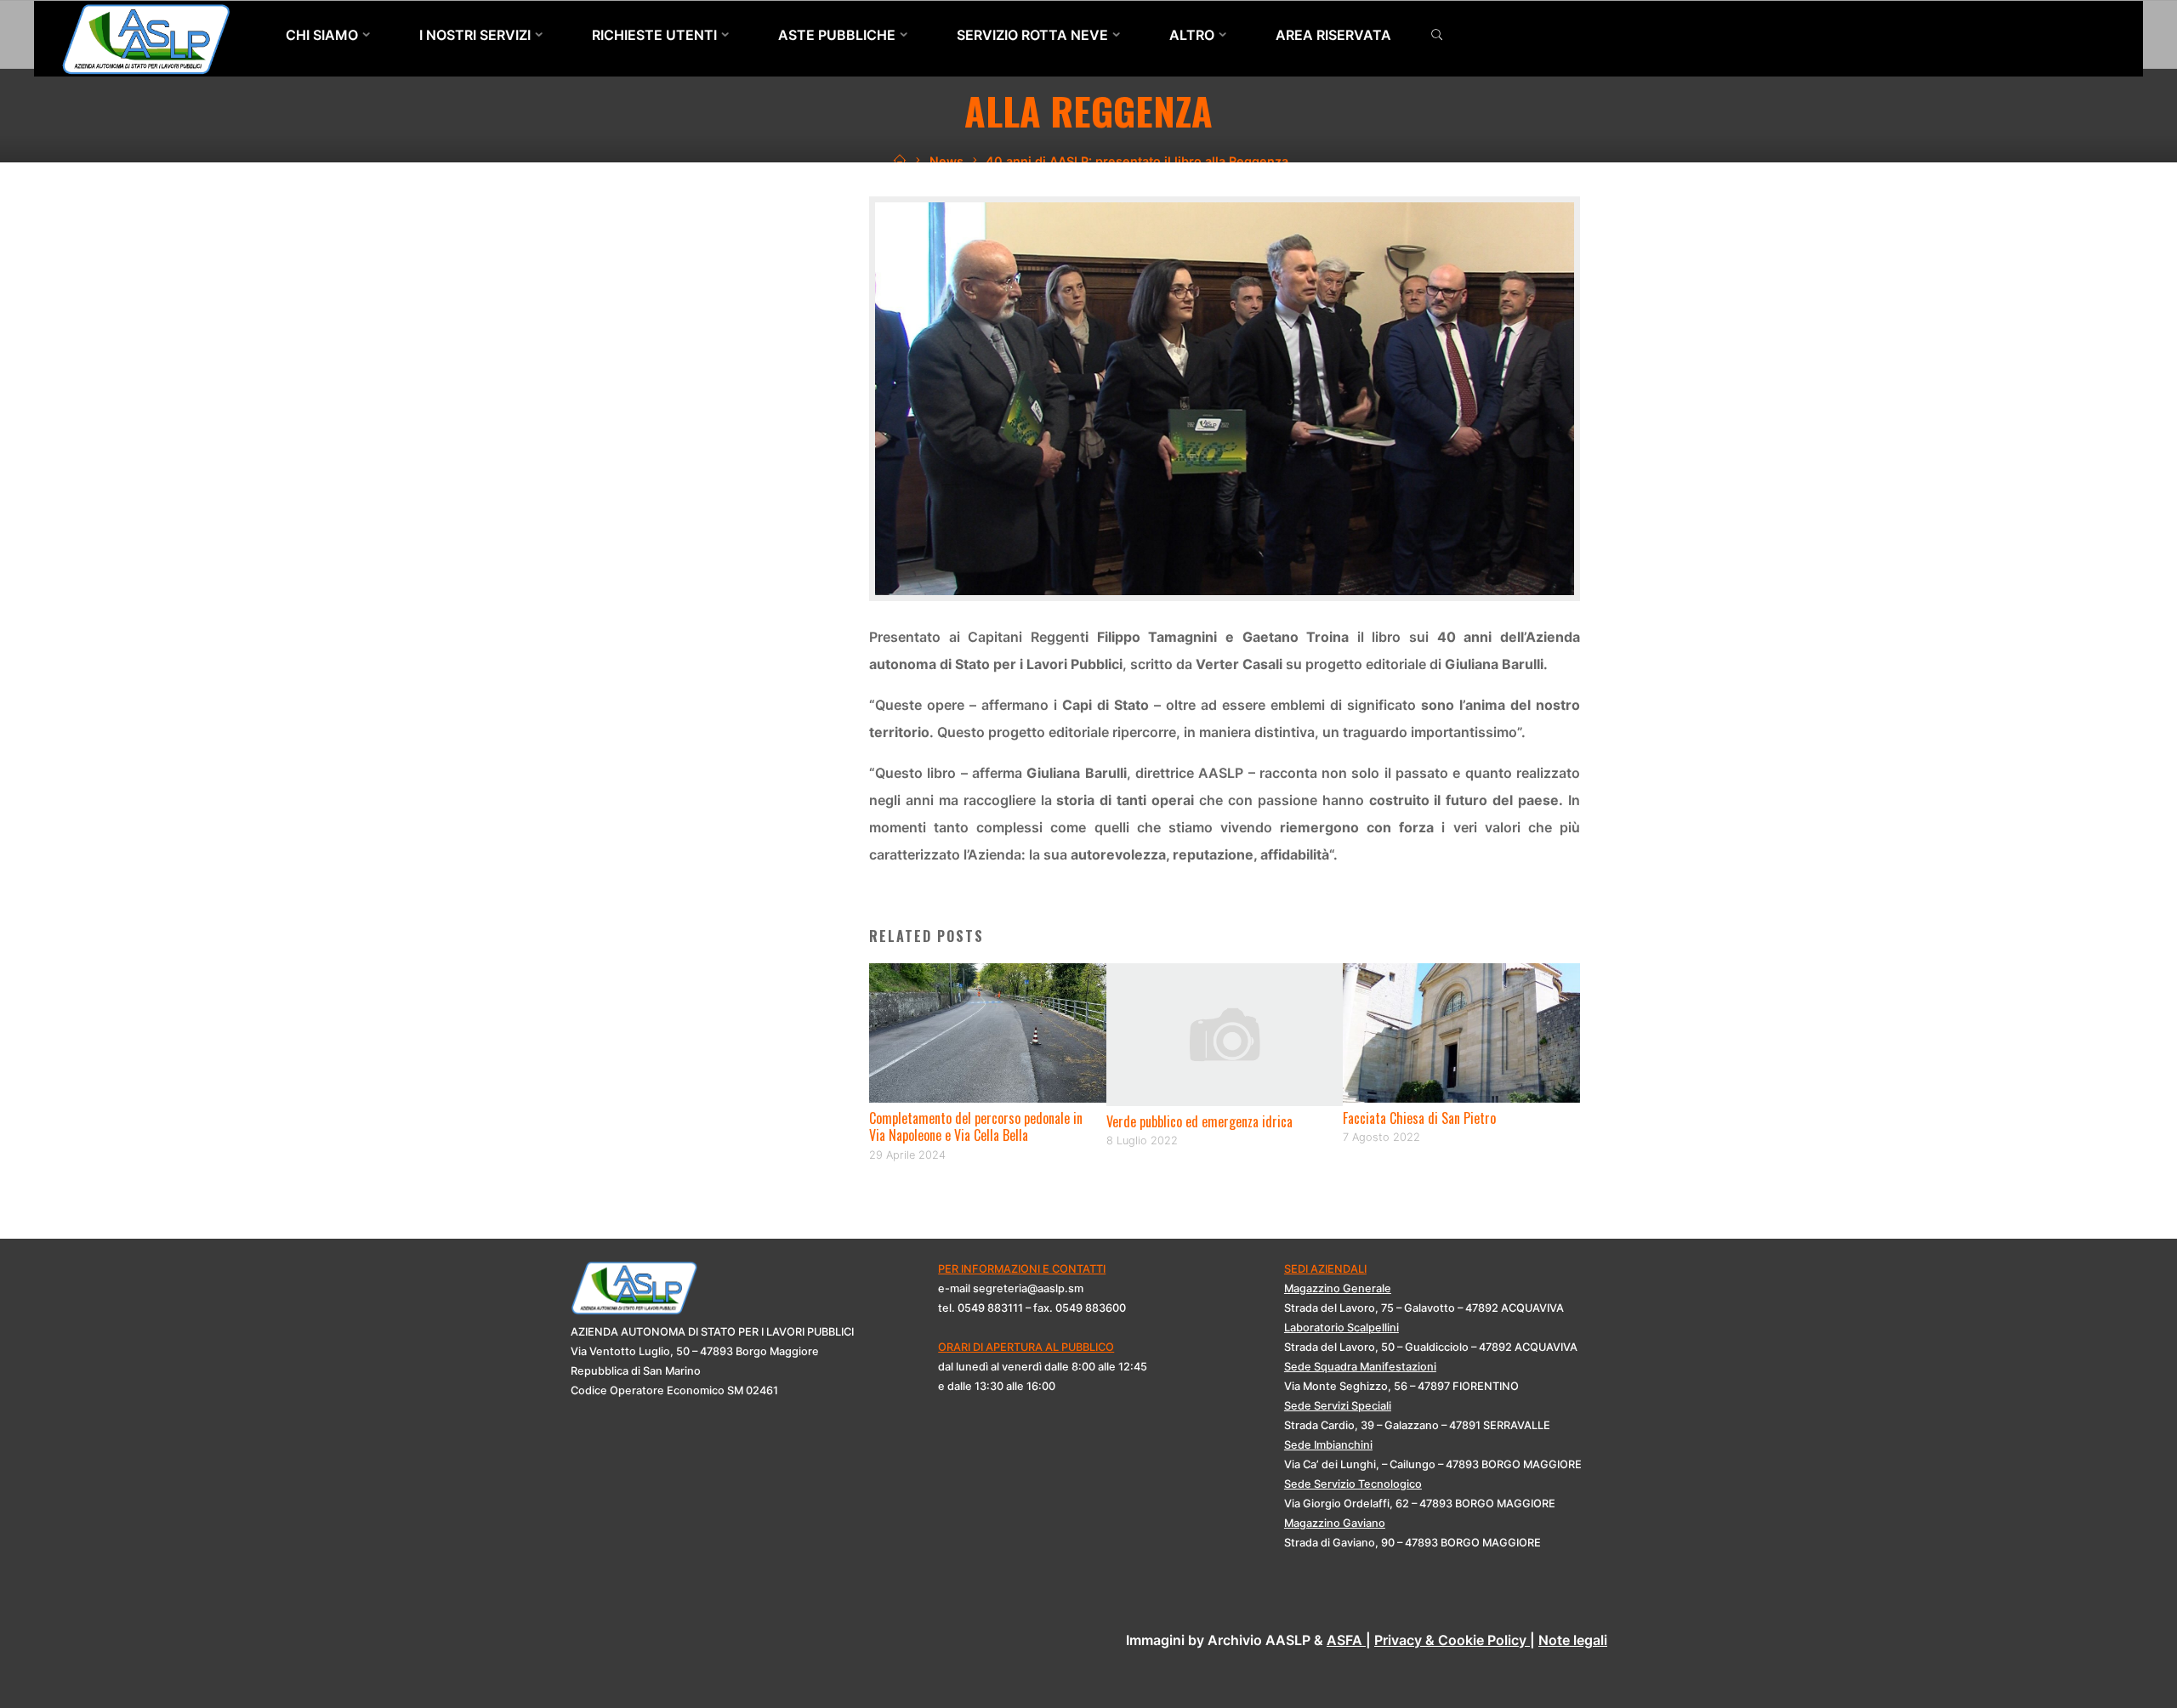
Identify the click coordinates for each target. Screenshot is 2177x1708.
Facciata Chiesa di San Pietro (1419, 1118)
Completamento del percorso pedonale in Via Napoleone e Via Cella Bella (976, 1127)
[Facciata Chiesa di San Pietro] (1461, 1031)
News (946, 161)
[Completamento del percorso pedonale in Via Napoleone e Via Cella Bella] (988, 1031)
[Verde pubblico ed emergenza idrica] (1225, 1033)
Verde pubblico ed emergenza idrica (1199, 1121)
